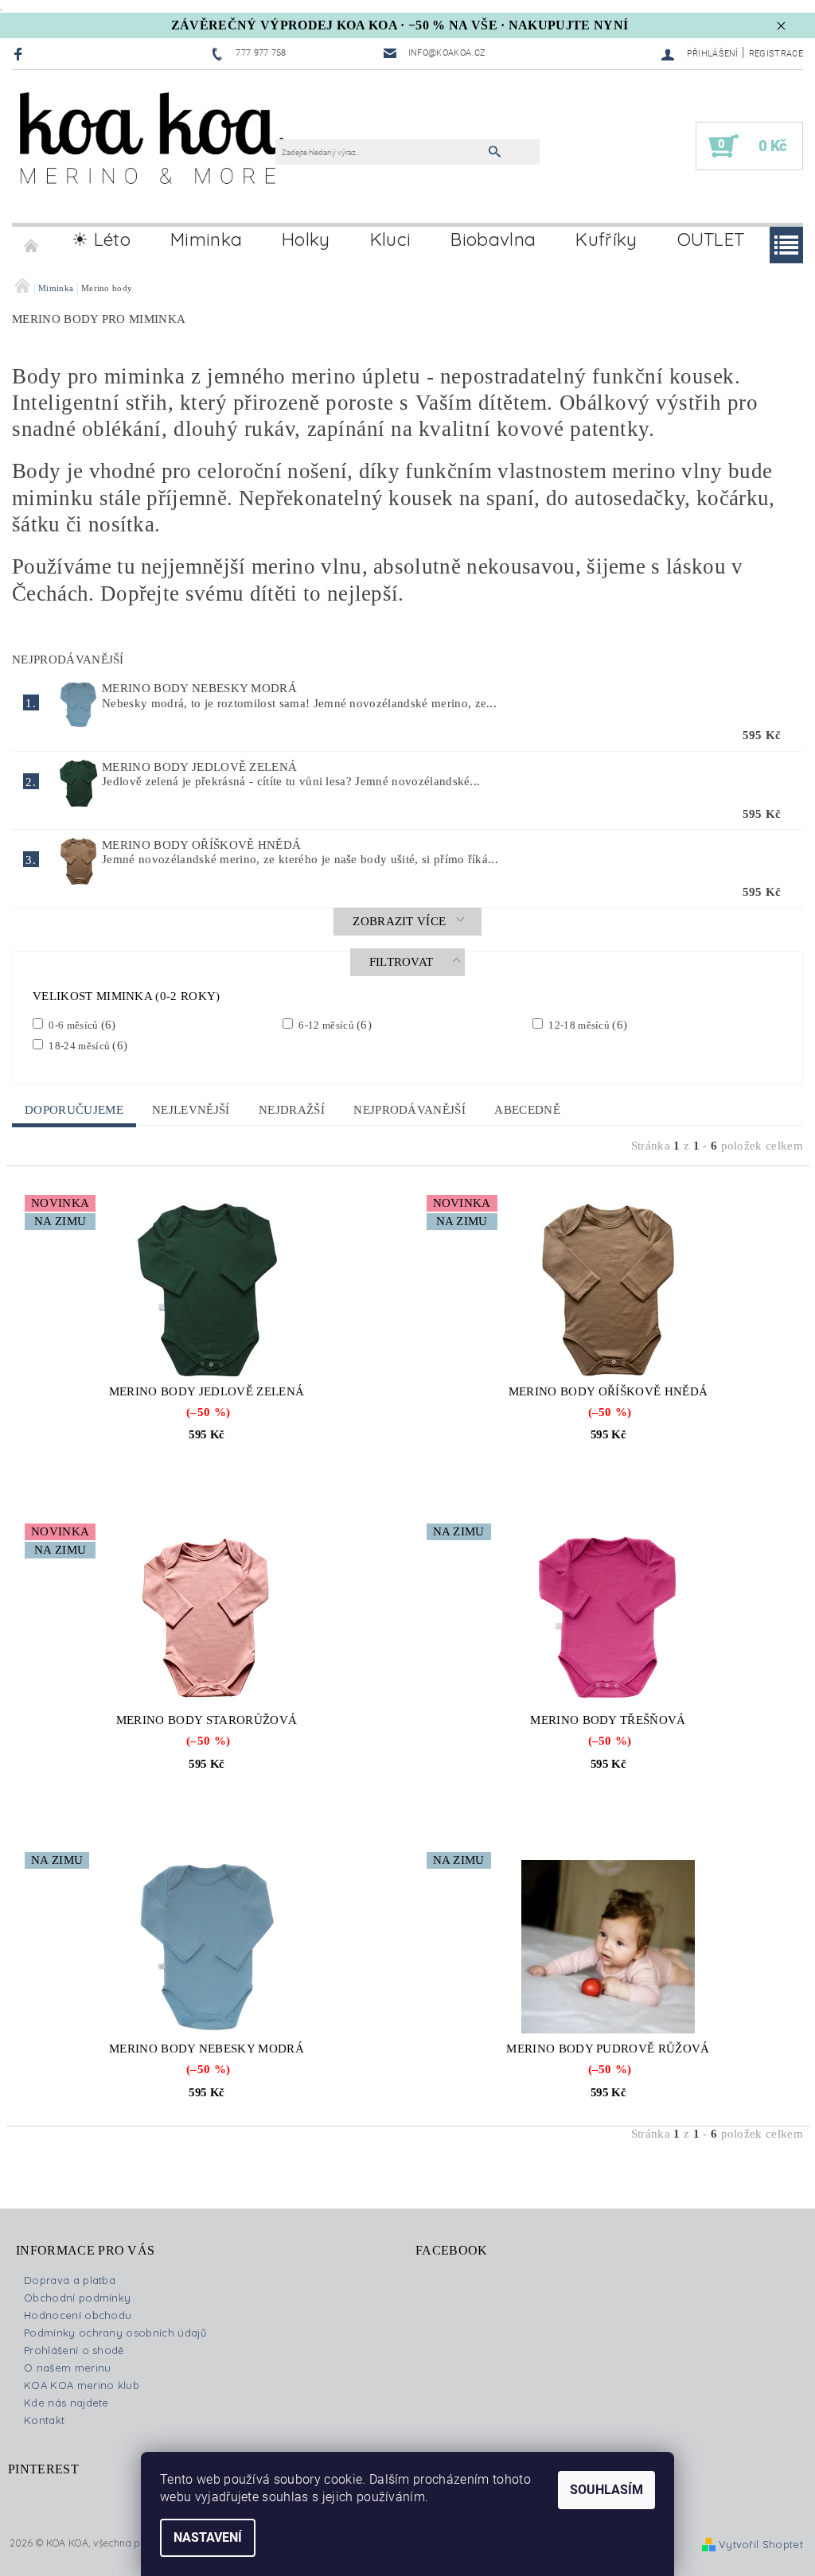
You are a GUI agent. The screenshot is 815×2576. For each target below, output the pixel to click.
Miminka (206, 239)
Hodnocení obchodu (78, 2315)
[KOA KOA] (152, 154)
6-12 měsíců (334, 1025)
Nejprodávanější (409, 1110)
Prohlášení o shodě (74, 2350)
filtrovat (402, 962)
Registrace (776, 54)
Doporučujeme (74, 1110)
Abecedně (527, 1110)
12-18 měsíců (587, 1025)
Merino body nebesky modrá (199, 688)
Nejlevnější (191, 1110)
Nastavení (208, 2537)
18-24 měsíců (87, 1045)
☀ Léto (101, 239)
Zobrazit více (399, 921)
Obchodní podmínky (77, 2298)
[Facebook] (20, 54)
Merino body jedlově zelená (199, 767)
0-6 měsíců (81, 1025)
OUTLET (711, 239)
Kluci (391, 239)
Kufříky (606, 239)
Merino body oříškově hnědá (201, 845)
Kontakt (44, 2420)
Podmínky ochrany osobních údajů (115, 2333)
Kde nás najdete (66, 2403)
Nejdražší (292, 1110)
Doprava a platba (70, 2280)
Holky (306, 239)
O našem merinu (67, 2368)
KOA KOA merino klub (82, 2385)
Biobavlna (493, 239)
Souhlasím (606, 2490)
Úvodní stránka (32, 239)
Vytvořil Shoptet (761, 2544)
